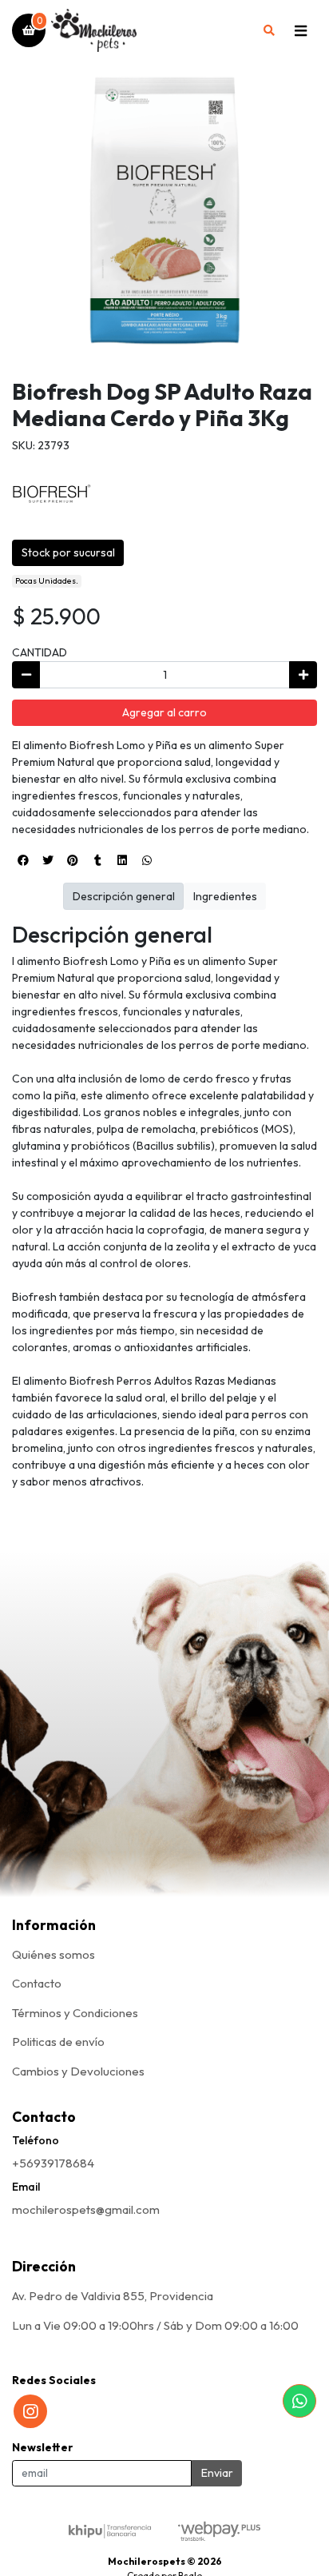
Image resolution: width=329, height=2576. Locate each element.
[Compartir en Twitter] (48, 860)
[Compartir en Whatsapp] (147, 860)
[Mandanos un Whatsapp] (299, 2401)
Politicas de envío (58, 2042)
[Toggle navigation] (300, 30)
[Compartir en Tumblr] (97, 860)
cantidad (40, 652)
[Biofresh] (52, 492)
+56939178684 (53, 2163)
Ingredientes (225, 896)
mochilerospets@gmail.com (86, 2209)
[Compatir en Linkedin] (122, 860)
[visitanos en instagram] (30, 2411)
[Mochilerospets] (150, 31)
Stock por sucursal (68, 552)
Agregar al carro (164, 712)
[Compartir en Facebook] (23, 860)
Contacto (37, 1983)
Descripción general (124, 896)
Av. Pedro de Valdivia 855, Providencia (113, 2296)
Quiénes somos (54, 1954)
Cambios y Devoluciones (78, 2071)
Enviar (217, 2473)
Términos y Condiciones (75, 2013)
